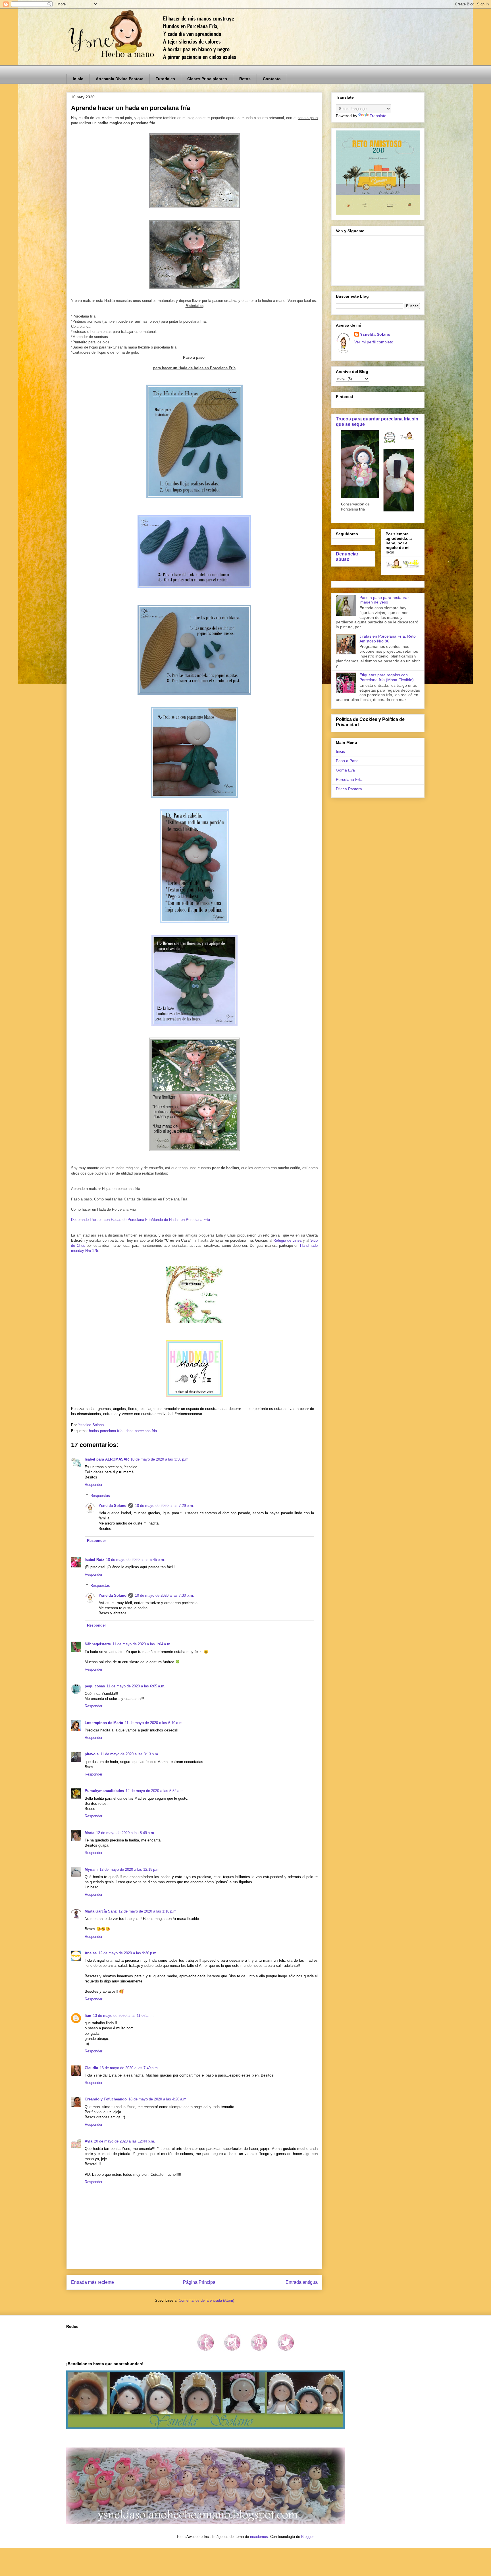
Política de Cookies (357, 719)
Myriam (91, 1869)
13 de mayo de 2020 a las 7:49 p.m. (129, 2068)
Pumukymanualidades (104, 1791)
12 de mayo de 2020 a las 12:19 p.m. (130, 1869)
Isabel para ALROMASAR (107, 1459)
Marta (90, 1833)
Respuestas (100, 1496)
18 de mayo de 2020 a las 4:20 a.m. (158, 2099)
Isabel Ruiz (94, 1560)
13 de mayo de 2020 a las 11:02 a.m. (123, 2016)
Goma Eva (345, 770)
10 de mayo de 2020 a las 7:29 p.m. (165, 1506)
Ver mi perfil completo (374, 342)
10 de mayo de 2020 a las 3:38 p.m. (160, 1459)
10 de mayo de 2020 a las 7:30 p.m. (165, 1595)
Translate (378, 116)
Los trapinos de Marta (104, 1723)
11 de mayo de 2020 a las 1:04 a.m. (142, 1644)
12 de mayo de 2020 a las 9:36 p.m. (128, 1953)
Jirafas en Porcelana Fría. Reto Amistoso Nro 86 (388, 639)
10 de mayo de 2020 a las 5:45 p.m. (136, 1560)
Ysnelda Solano (113, 1506)
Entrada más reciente (92, 2282)
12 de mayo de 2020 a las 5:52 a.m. (155, 1791)
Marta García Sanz (101, 1911)
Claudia (91, 2068)
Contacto (272, 79)
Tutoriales (165, 79)
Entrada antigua (302, 2282)
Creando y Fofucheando (106, 2099)
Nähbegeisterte (98, 1644)
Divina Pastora (349, 789)
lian (88, 2016)
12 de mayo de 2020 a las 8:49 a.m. (126, 1833)
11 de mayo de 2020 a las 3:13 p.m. (130, 1754)
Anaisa (91, 1953)
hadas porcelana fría (106, 1431)
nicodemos (259, 2537)
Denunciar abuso (347, 556)
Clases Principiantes (207, 79)
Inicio (78, 79)
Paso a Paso (347, 761)
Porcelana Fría (349, 779)
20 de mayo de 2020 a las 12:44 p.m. (125, 2141)
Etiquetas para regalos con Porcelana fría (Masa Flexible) (387, 677)
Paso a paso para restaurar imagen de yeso (384, 600)
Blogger (307, 2537)
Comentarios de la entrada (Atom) (206, 2300)
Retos (245, 79)
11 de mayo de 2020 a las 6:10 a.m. (154, 1723)
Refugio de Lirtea (287, 1240)
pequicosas (95, 1686)
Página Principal (200, 2282)
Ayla (89, 2141)
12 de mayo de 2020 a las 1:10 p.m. (148, 1911)
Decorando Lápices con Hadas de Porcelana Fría (111, 1220)
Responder (93, 1485)
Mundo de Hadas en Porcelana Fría (181, 1220)
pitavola (92, 1754)
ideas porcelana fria (141, 1431)
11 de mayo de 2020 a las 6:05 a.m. (136, 1686)
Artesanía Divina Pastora (120, 79)
